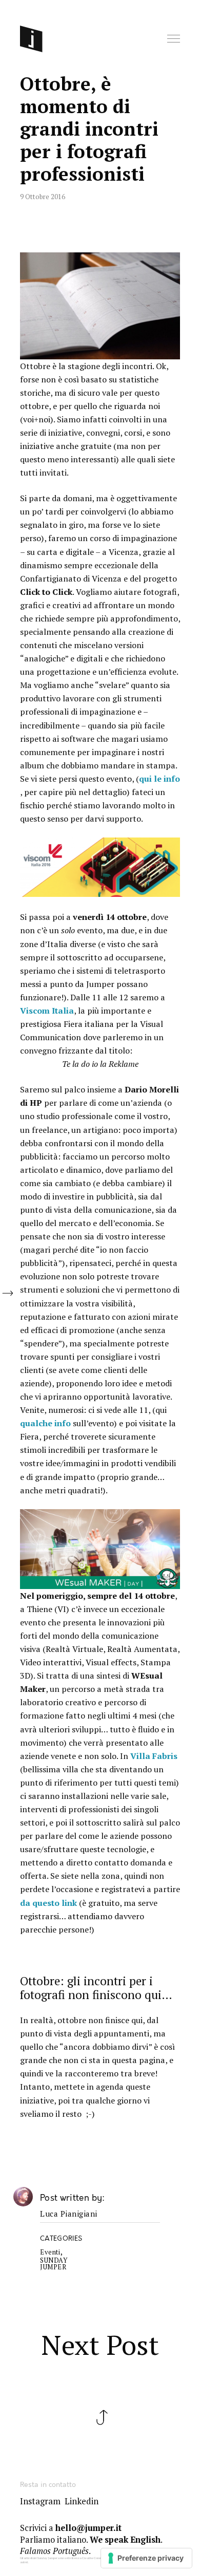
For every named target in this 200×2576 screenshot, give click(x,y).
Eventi (50, 2252)
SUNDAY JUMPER (54, 2264)
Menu (174, 39)
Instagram (40, 2501)
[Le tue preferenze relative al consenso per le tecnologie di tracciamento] (146, 2558)
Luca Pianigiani (69, 2214)
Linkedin (82, 2501)
